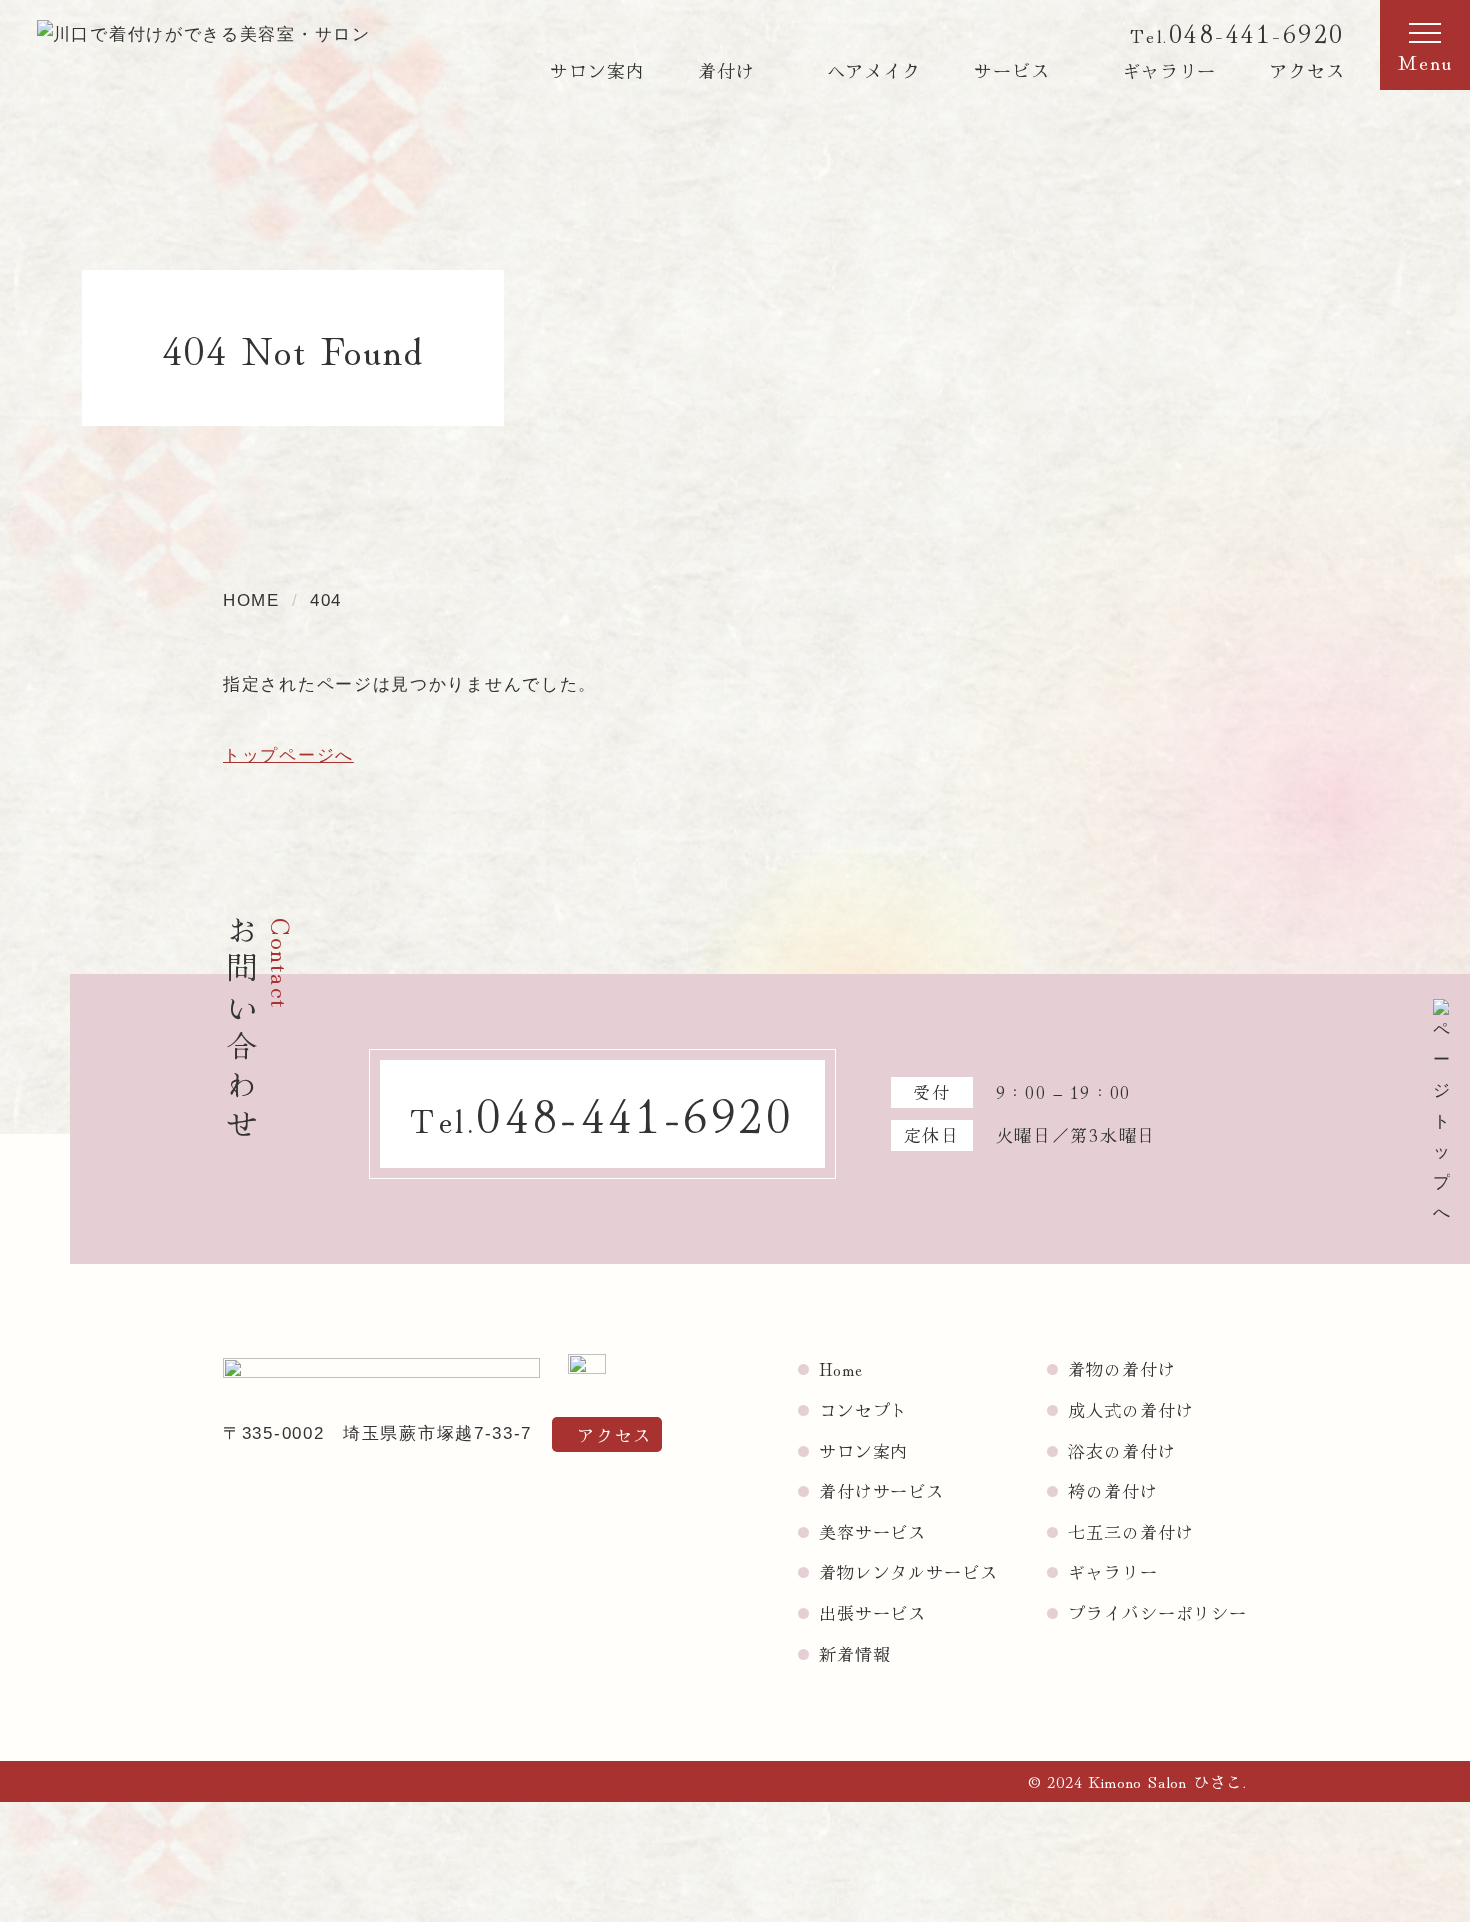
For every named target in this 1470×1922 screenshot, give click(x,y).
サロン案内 (597, 70)
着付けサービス (881, 1490)
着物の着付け (1121, 1368)
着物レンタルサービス (908, 1571)
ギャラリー (1169, 70)
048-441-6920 (1257, 32)
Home (840, 1368)
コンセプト (863, 1409)
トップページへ (288, 755)
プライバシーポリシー (1157, 1612)
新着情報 (854, 1653)
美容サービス (872, 1531)
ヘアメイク (874, 70)
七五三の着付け (1130, 1531)
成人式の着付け (1130, 1409)
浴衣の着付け (1121, 1450)
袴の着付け (1112, 1490)
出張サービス (872, 1612)
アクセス (1307, 70)
